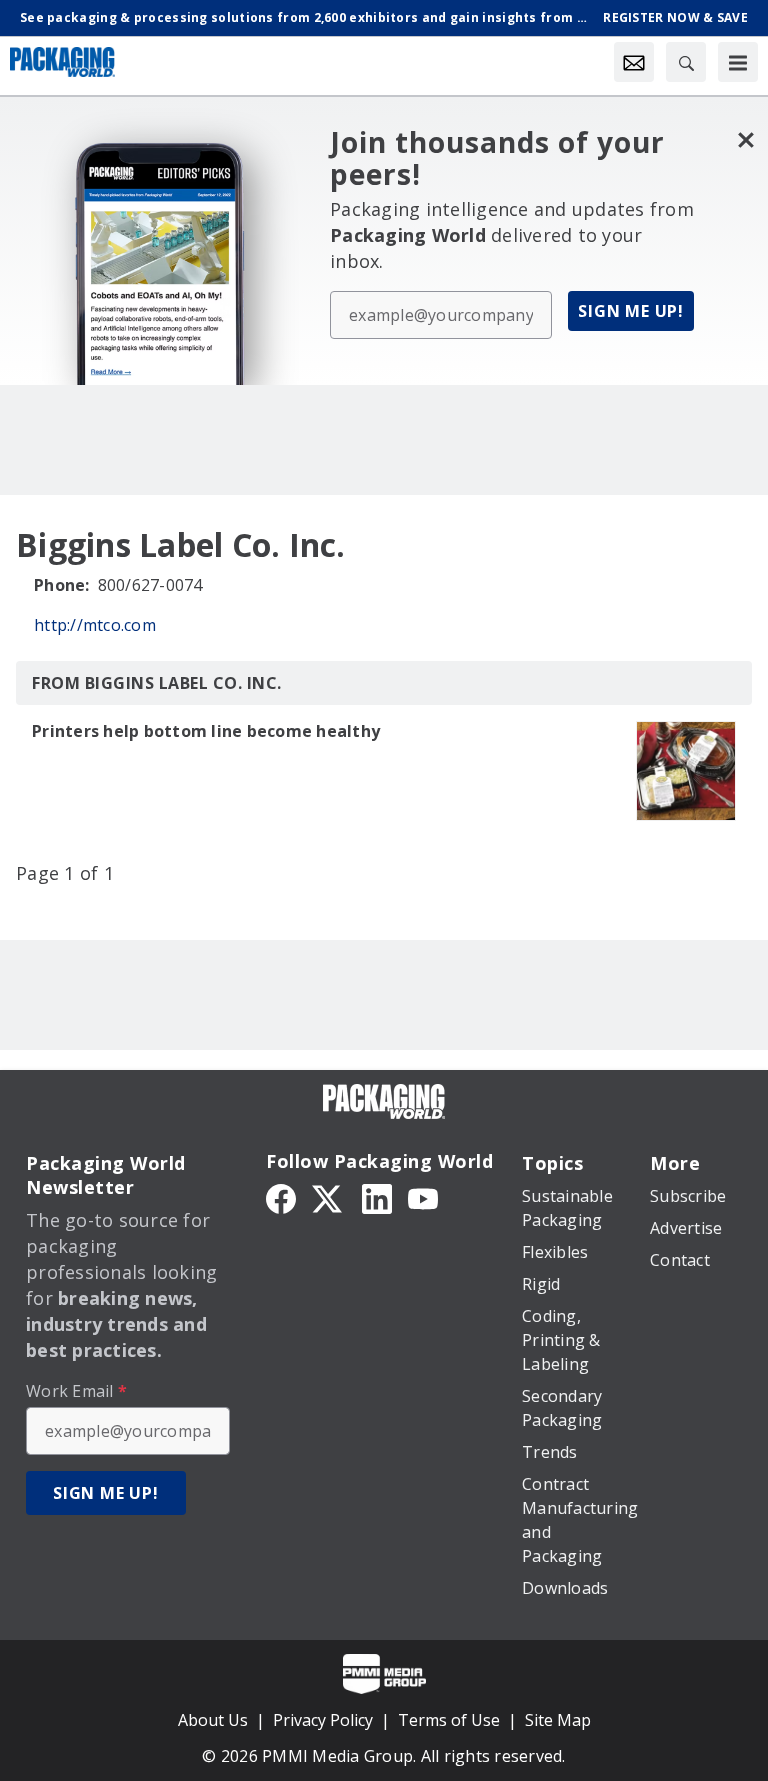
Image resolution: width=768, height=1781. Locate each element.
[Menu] (738, 62)
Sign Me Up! (631, 311)
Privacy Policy (323, 1720)
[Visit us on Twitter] (329, 1197)
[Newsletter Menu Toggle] (634, 62)
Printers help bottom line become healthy (206, 731)
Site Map (558, 1720)
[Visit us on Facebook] (281, 1197)
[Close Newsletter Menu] (745, 139)
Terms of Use (449, 1720)
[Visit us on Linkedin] (377, 1197)
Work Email (76, 1391)
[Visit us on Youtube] (423, 1197)
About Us (213, 1720)
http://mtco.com (95, 625)
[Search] (686, 62)
